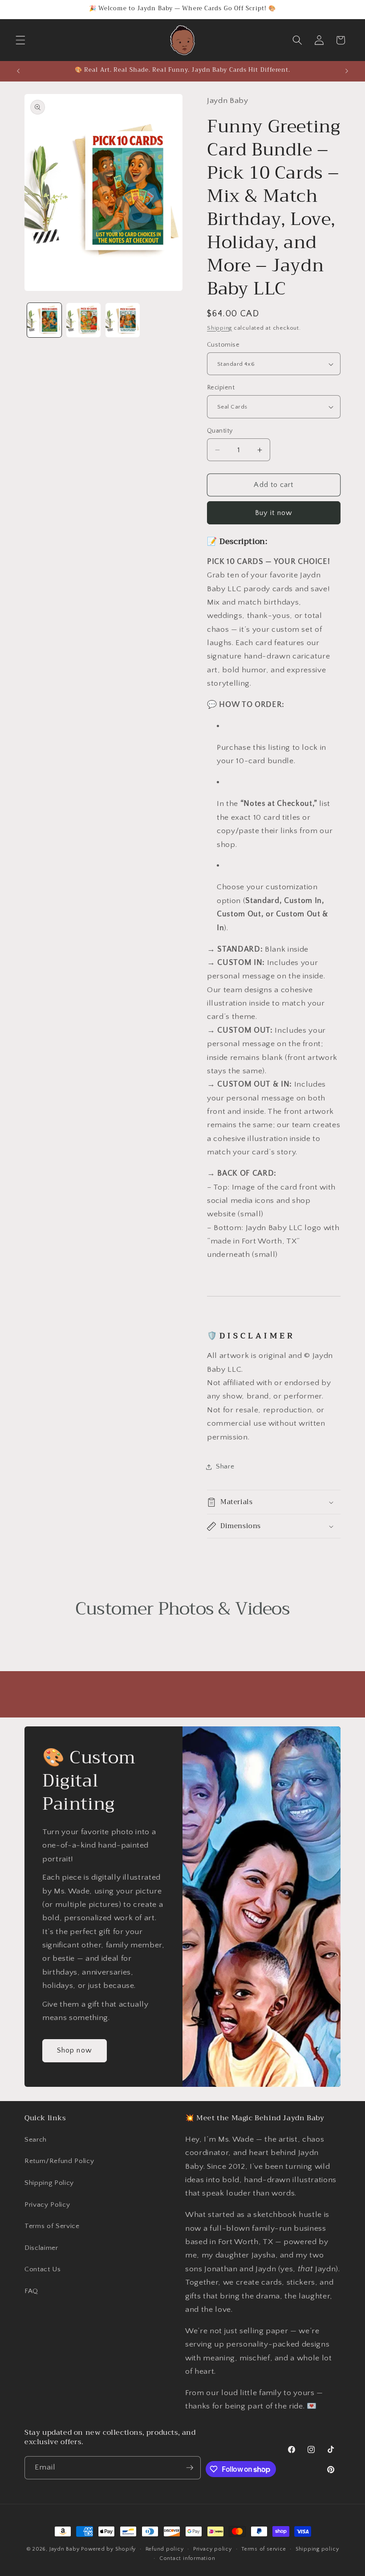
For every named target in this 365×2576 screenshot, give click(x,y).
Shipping (219, 328)
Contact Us (43, 2269)
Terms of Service (52, 2226)
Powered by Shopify (108, 2549)
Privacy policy (213, 2549)
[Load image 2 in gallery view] (83, 320)
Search (36, 2140)
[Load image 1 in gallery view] (44, 320)
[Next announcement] (347, 71)
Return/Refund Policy (59, 2161)
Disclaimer (41, 2248)
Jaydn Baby (65, 2549)
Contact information (187, 2558)
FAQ (31, 2291)
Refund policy (165, 2549)
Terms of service (264, 2549)
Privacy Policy (47, 2205)
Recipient (221, 388)
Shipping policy (317, 2549)
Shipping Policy (49, 2183)
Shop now (75, 2051)
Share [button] (225, 1466)
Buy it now (274, 513)
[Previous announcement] (18, 71)
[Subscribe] (190, 2468)
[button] (20, 40)
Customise (223, 345)
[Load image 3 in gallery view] (123, 320)
